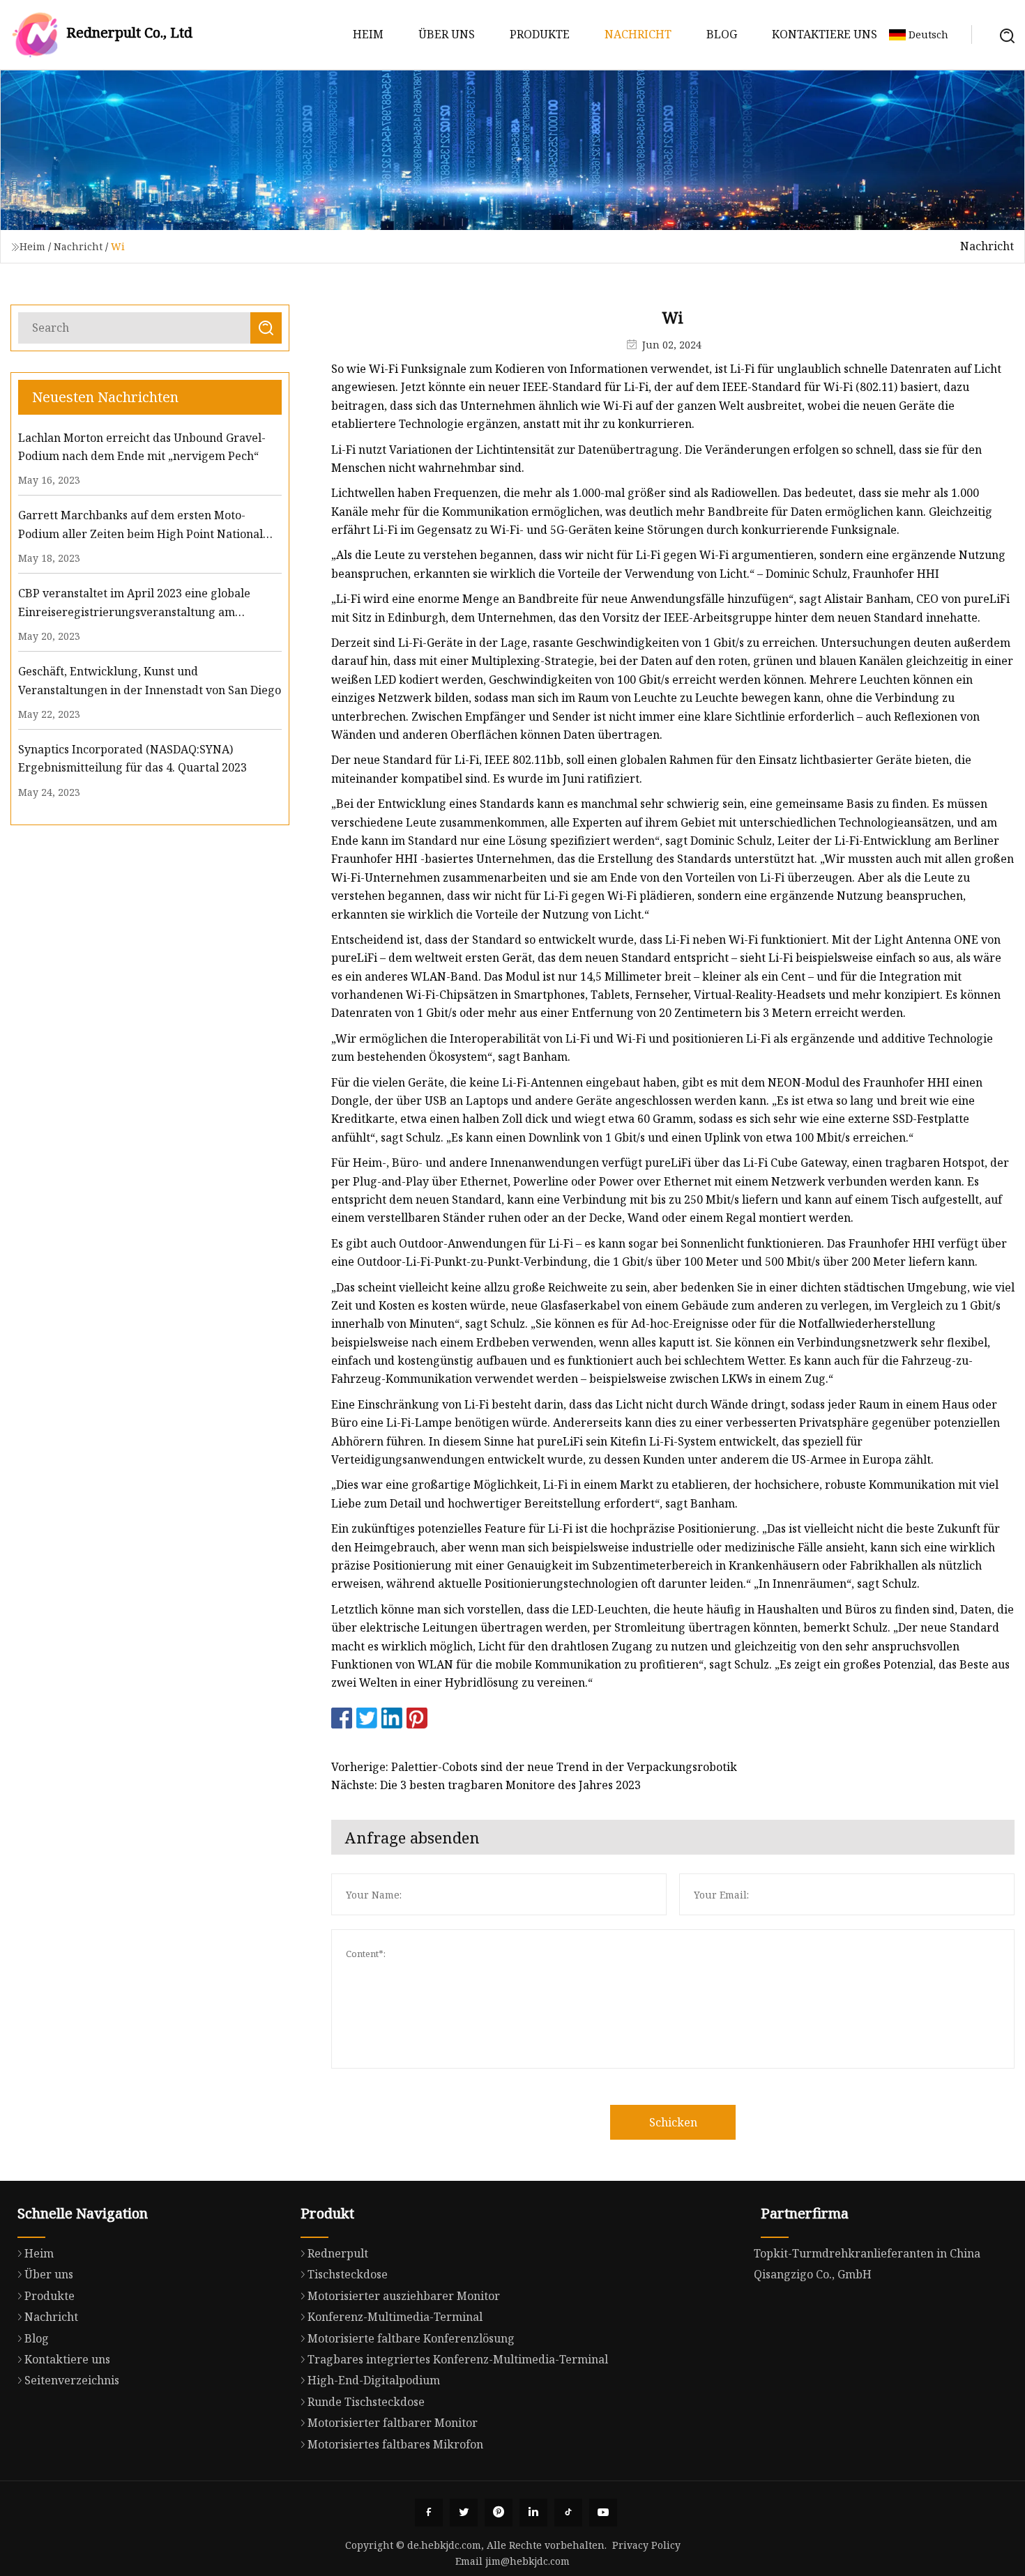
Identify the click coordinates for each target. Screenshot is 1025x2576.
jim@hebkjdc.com (527, 2561)
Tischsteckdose (348, 2274)
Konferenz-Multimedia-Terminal (395, 2317)
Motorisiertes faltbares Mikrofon (395, 2444)
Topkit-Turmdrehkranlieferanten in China (867, 2253)
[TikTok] (568, 2513)
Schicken (673, 2122)
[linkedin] (533, 2513)
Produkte (540, 34)
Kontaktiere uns (825, 34)
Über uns (447, 34)
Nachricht (638, 34)
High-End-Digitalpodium (374, 2380)
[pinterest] (499, 2513)
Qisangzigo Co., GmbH (813, 2274)
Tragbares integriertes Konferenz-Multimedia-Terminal (458, 2359)
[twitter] (464, 2513)
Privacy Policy (646, 2545)
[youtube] (603, 2513)
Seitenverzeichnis (72, 2380)
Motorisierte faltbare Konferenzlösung (411, 2338)
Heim (368, 34)
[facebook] (429, 2513)
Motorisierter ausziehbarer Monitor (404, 2296)
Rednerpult (338, 2253)
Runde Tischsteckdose (366, 2402)
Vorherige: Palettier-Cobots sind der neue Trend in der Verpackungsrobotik (534, 1767)
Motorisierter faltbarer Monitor (393, 2423)
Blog (722, 34)
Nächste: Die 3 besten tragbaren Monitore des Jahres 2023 (486, 1785)
